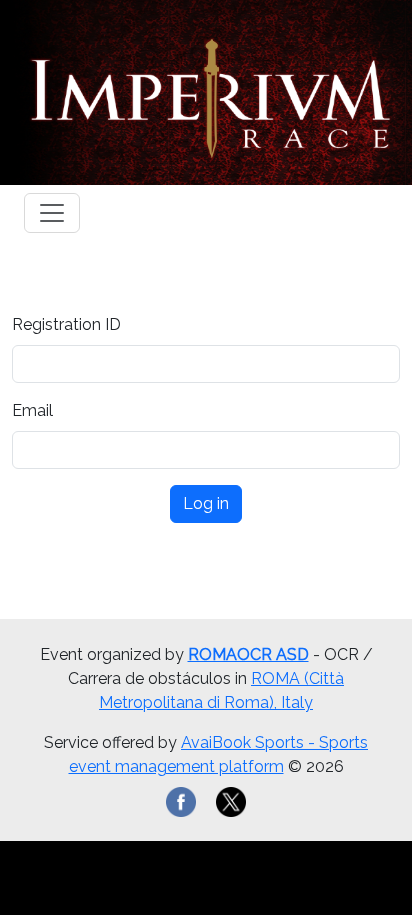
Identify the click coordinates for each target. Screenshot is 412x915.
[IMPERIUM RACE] (206, 92)
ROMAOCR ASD (248, 654)
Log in (206, 503)
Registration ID (66, 324)
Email (32, 410)
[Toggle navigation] (52, 213)
